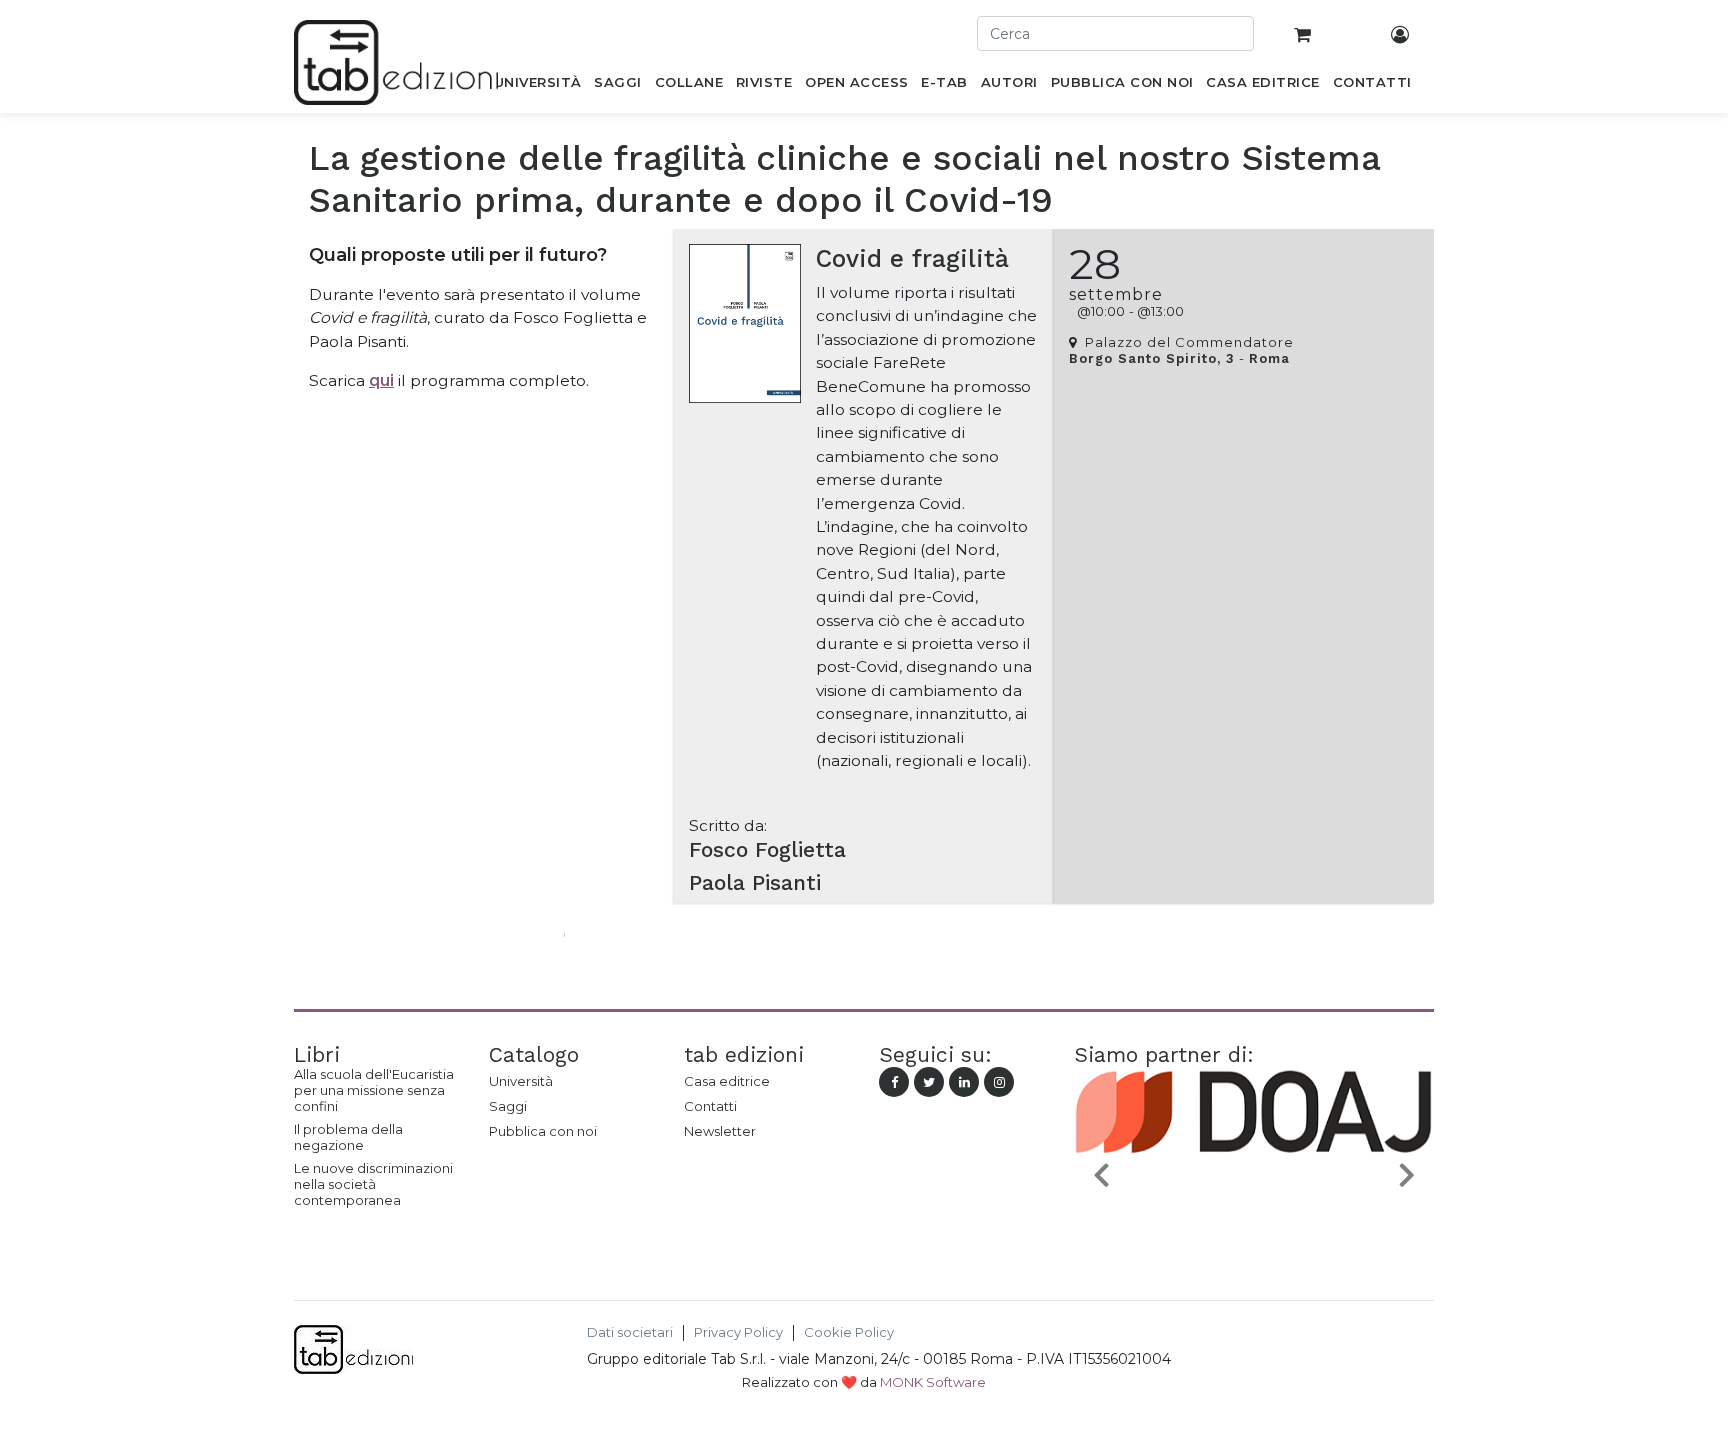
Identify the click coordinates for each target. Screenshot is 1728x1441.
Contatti (710, 1106)
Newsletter (720, 1131)
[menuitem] (537, 86)
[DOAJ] (1254, 1221)
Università (521, 1081)
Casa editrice (727, 1081)
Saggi (508, 1106)
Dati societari (630, 1332)
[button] (1101, 1173)
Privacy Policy (738, 1332)
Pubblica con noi (543, 1131)
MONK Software (933, 1382)
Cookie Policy (849, 1332)
